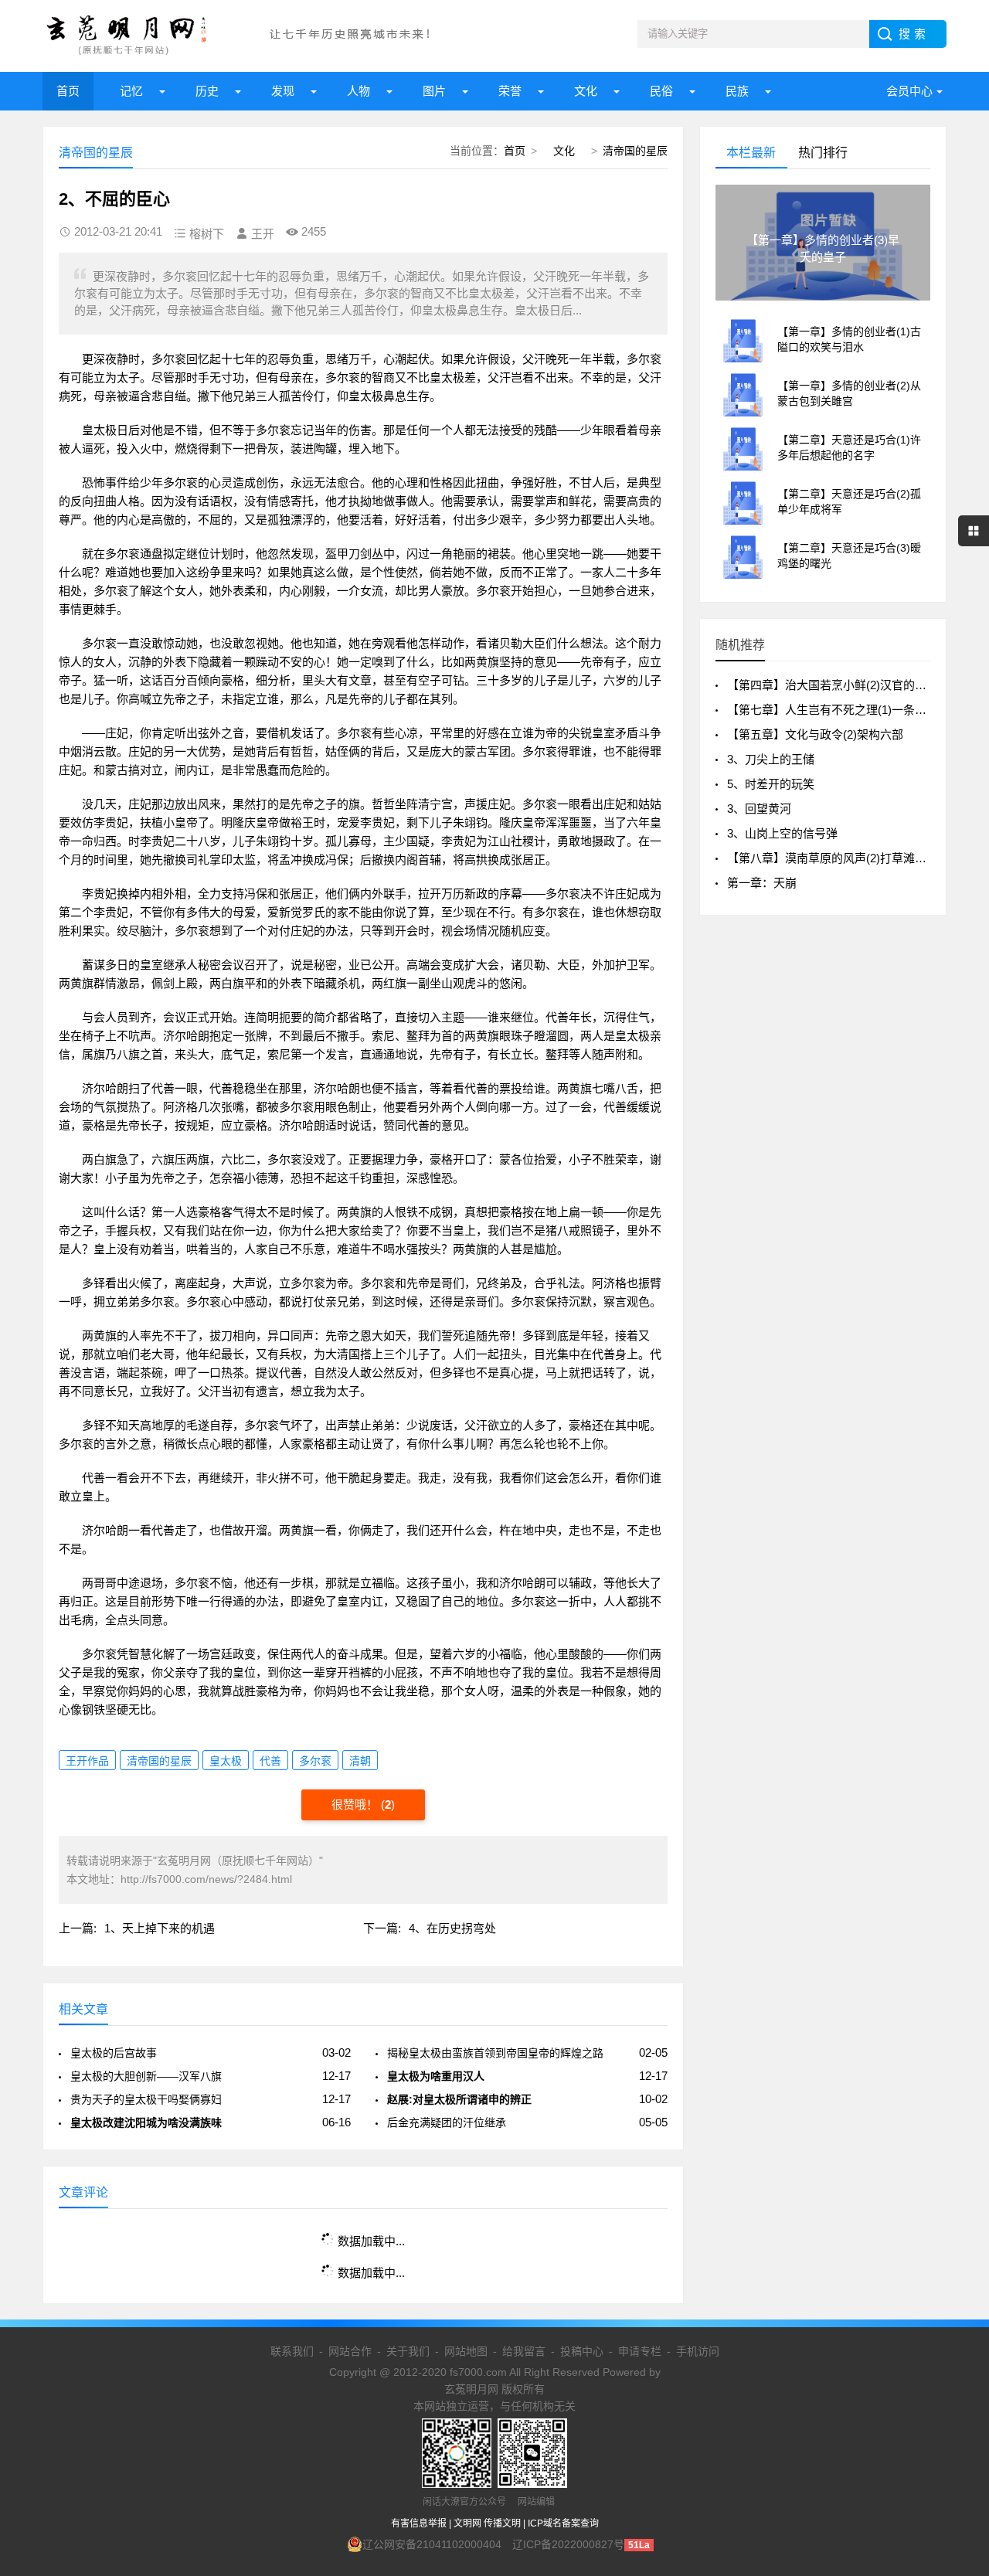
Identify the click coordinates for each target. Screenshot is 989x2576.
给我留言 (524, 2351)
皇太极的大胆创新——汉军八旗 (146, 2076)
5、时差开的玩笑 (771, 784)
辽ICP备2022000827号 (568, 2544)
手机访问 (698, 2351)
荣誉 (510, 91)
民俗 (661, 91)
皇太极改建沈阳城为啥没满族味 (146, 2122)
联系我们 (292, 2351)
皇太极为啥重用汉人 (436, 2076)
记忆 (131, 91)
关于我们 (408, 2351)
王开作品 (87, 1761)
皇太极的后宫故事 (114, 2053)
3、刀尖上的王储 (771, 759)
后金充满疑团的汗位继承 (447, 2122)
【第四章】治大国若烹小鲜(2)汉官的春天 (833, 685)
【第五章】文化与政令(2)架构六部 (815, 734)
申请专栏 (640, 2351)
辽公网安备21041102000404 (432, 2544)
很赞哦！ (356, 1805)
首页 (68, 91)
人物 (359, 91)
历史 (207, 91)
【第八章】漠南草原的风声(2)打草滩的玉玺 (838, 858)
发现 (283, 91)
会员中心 (909, 91)
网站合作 (350, 2351)
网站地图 (466, 2351)
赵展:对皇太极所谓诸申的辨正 (459, 2099)
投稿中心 (582, 2351)
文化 (586, 91)
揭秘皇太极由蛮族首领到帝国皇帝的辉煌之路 (495, 2053)
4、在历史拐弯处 (452, 1928)
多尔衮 (315, 1761)
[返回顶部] (957, 2302)
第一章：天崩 (762, 883)
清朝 (360, 1761)
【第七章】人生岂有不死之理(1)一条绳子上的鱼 (850, 710)
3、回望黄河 (759, 809)
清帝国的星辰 (635, 151)
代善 (270, 1761)
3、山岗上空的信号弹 (782, 833)
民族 (737, 91)
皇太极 (226, 1761)
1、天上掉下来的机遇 (160, 1928)
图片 (434, 91)
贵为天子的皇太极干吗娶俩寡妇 (146, 2099)
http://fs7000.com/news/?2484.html (206, 1879)
